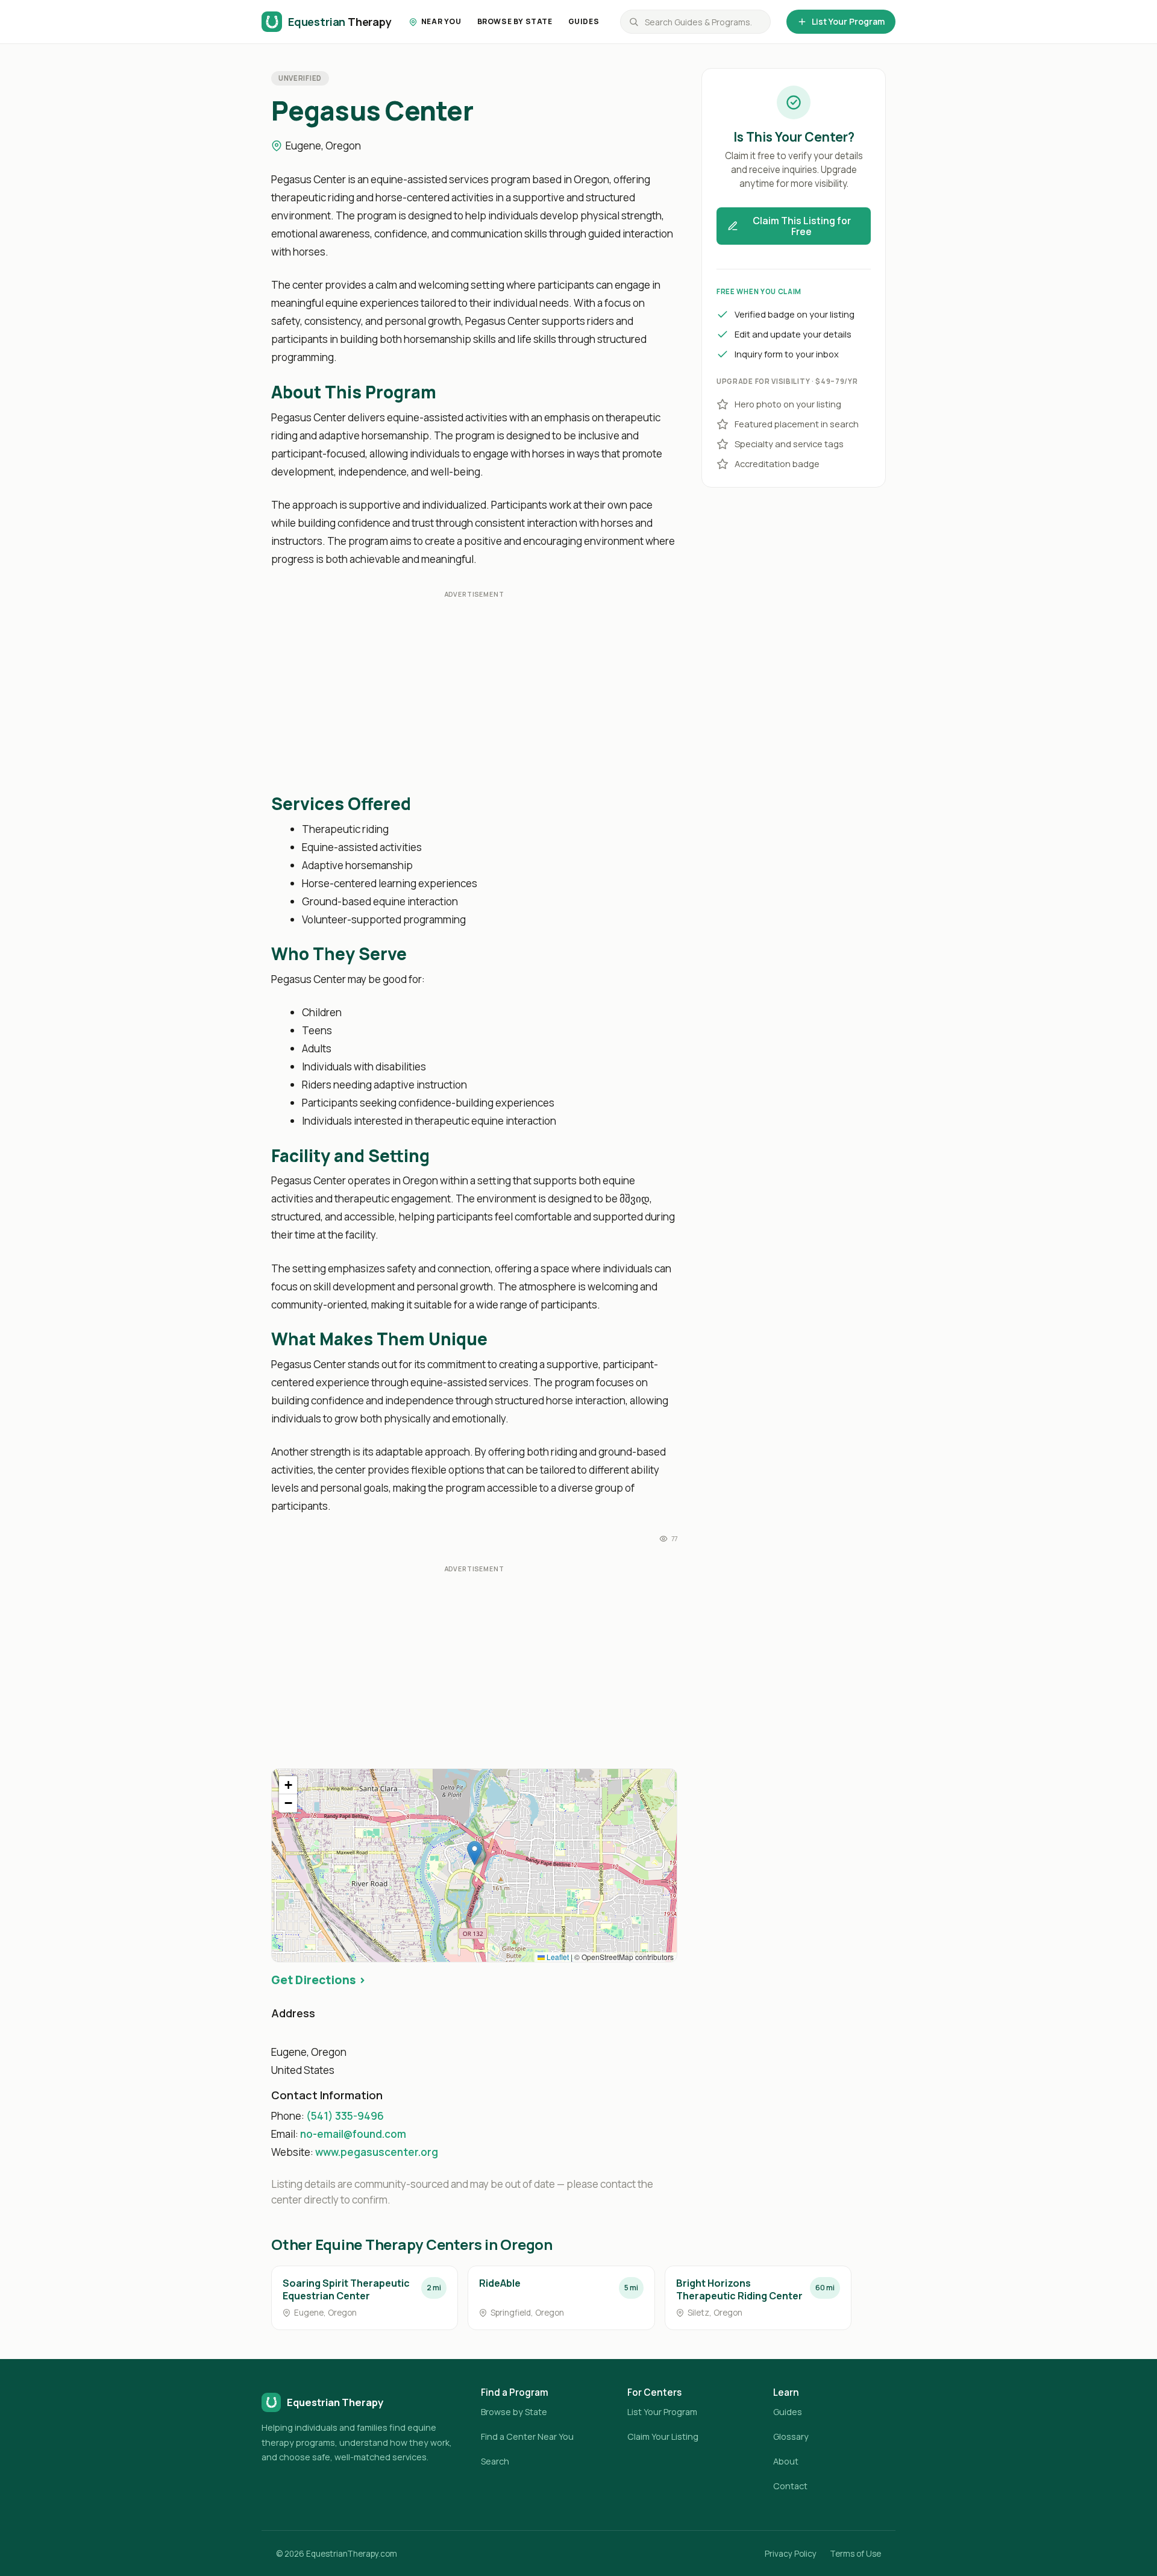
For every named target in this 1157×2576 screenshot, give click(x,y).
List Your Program (848, 21)
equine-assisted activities (447, 417)
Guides (584, 21)
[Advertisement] (474, 693)
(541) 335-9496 (345, 2116)
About (786, 2461)
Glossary (791, 2436)
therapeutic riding (313, 197)
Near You (441, 21)
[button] (475, 1853)
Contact (790, 2486)
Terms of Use (855, 2554)
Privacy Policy (791, 2554)
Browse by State (515, 21)
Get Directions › (318, 1980)
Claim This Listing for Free (802, 226)
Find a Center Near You (527, 2436)
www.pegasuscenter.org (377, 2152)
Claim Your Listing (663, 2436)
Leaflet (557, 1957)
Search (495, 2461)
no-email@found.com (353, 2134)
